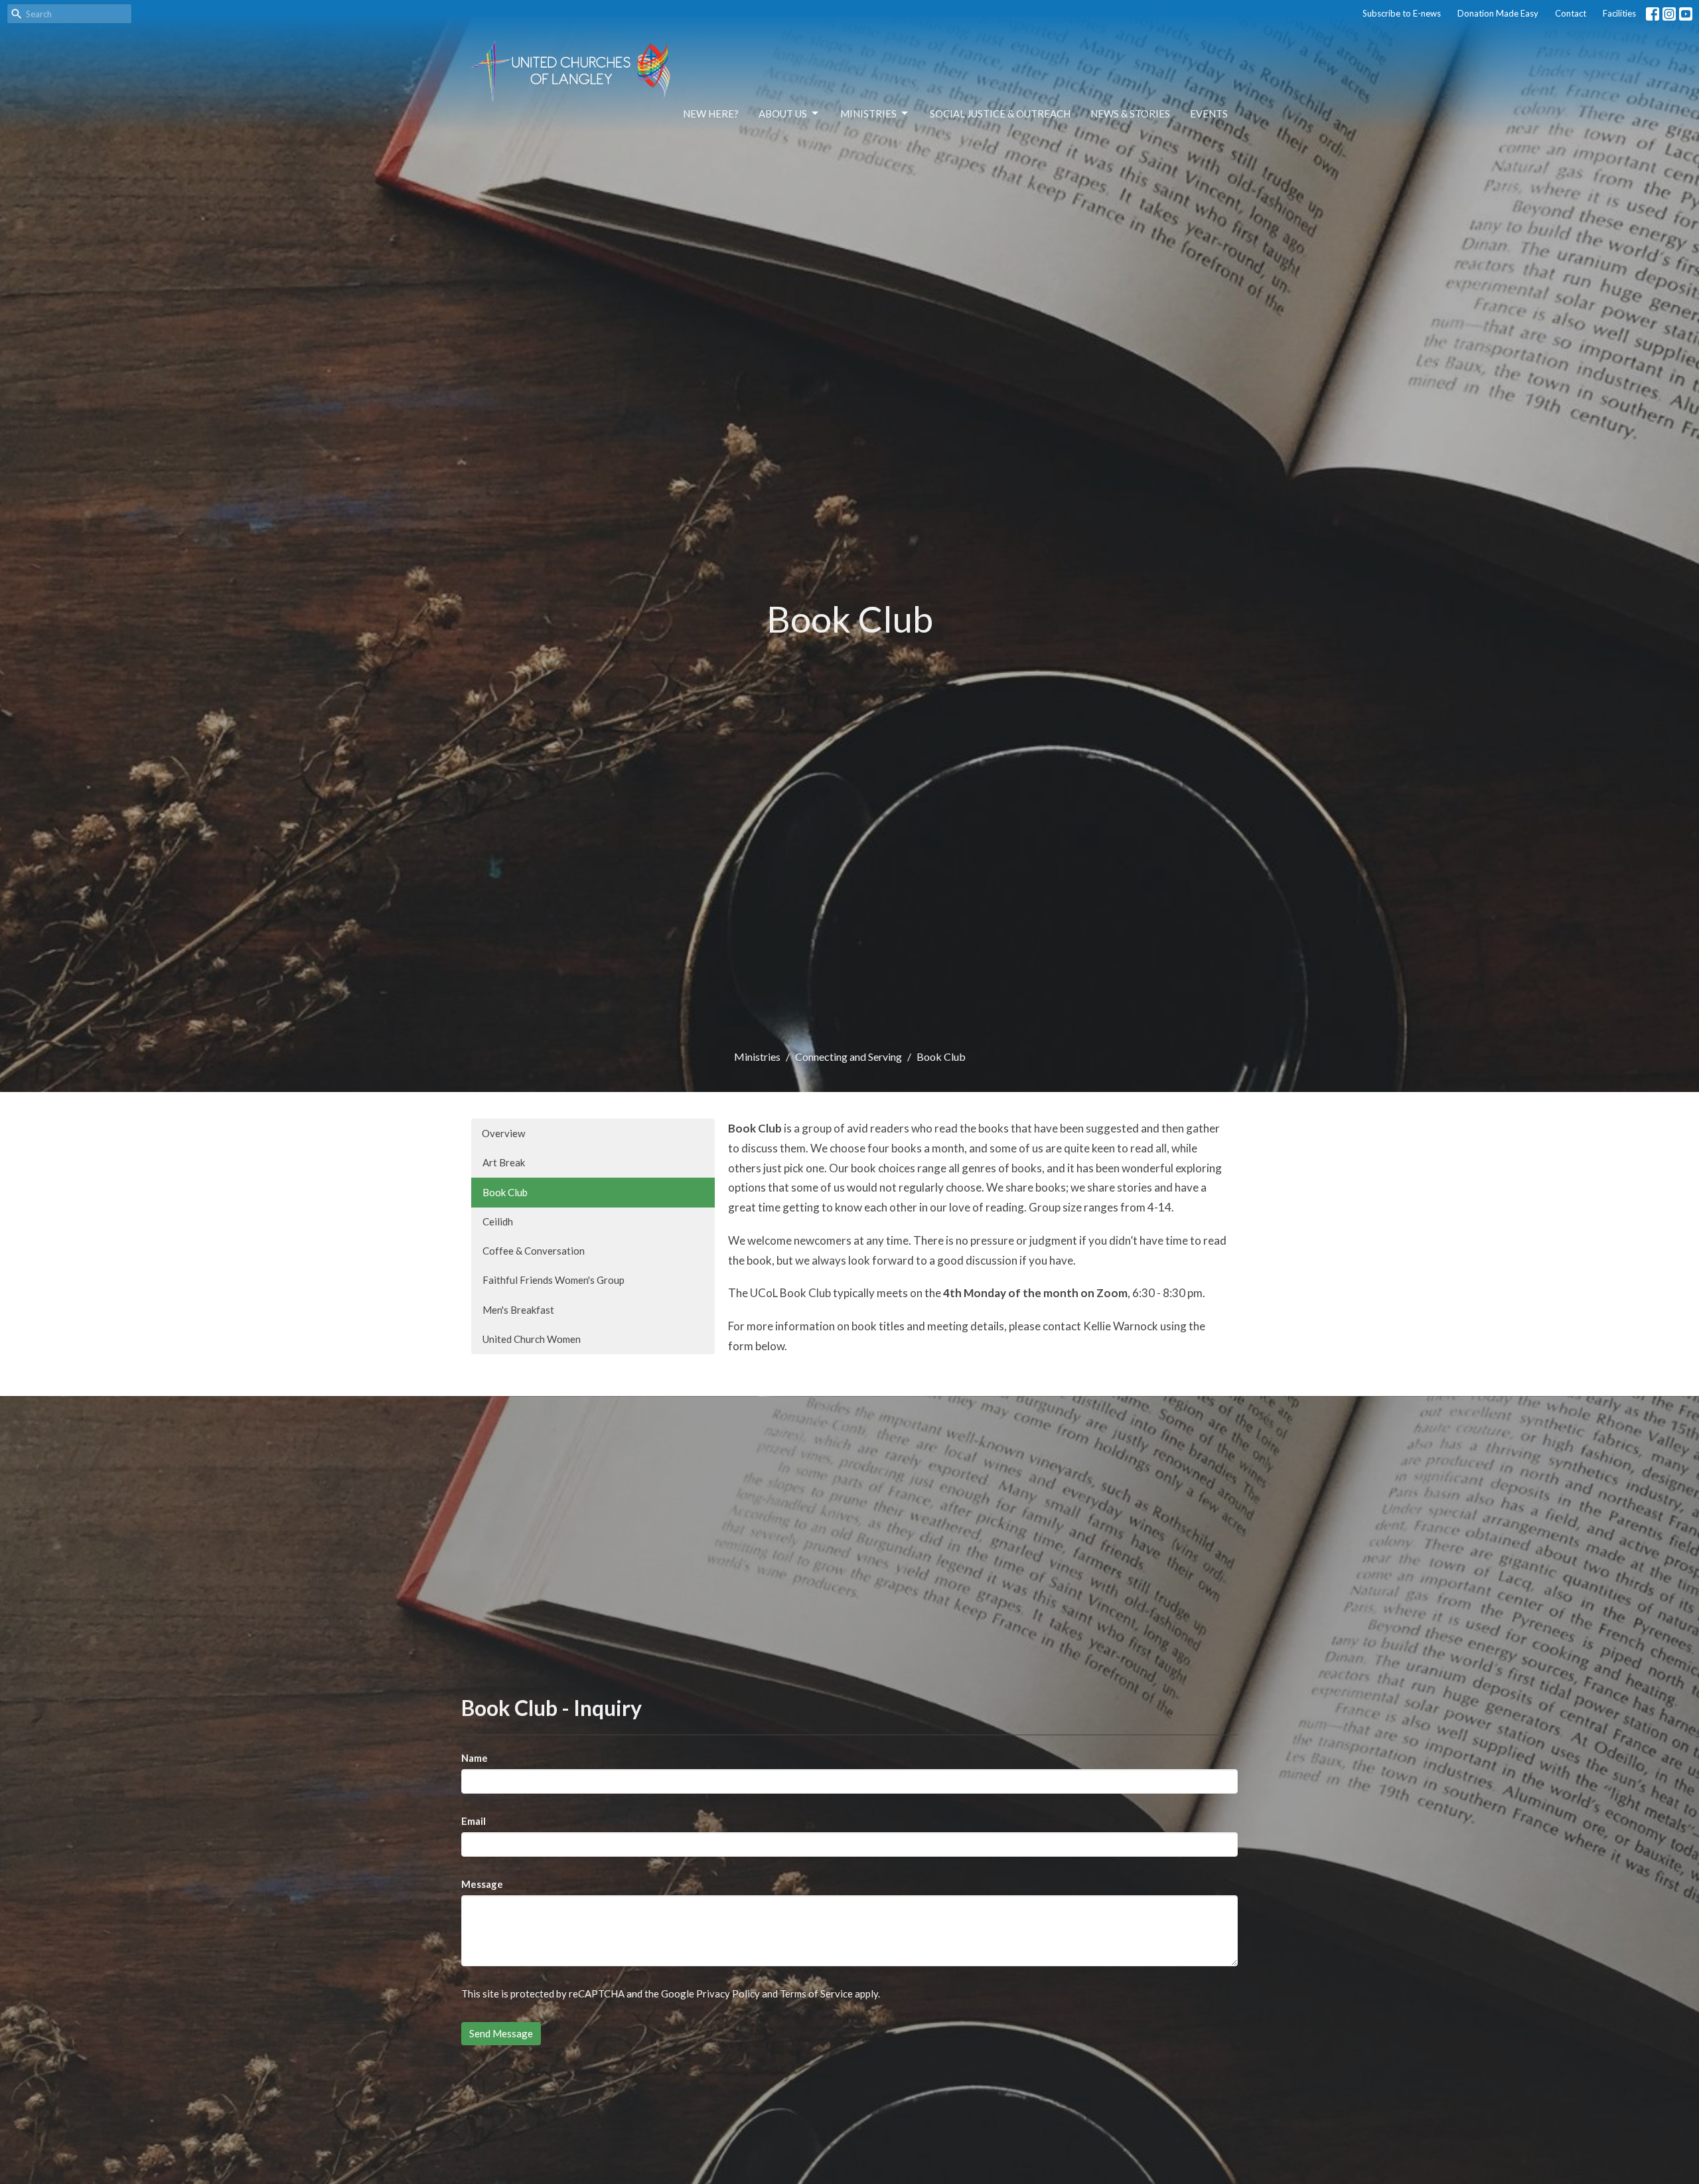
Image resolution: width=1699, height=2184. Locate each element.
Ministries (868, 114)
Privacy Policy (728, 1993)
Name (475, 1758)
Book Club (505, 1192)
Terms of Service (816, 1993)
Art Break (504, 1162)
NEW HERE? (711, 114)
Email (474, 1821)
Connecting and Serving (849, 1056)
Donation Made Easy (1498, 13)
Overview (503, 1133)
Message (482, 1884)
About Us (783, 114)
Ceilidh (498, 1221)
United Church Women (532, 1339)
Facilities (1619, 13)
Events (1209, 114)
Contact (1571, 13)
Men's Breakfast (518, 1310)
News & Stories (1130, 114)
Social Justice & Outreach (1000, 114)
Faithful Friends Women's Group (554, 1280)
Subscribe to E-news (1402, 13)
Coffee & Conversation (534, 1251)
